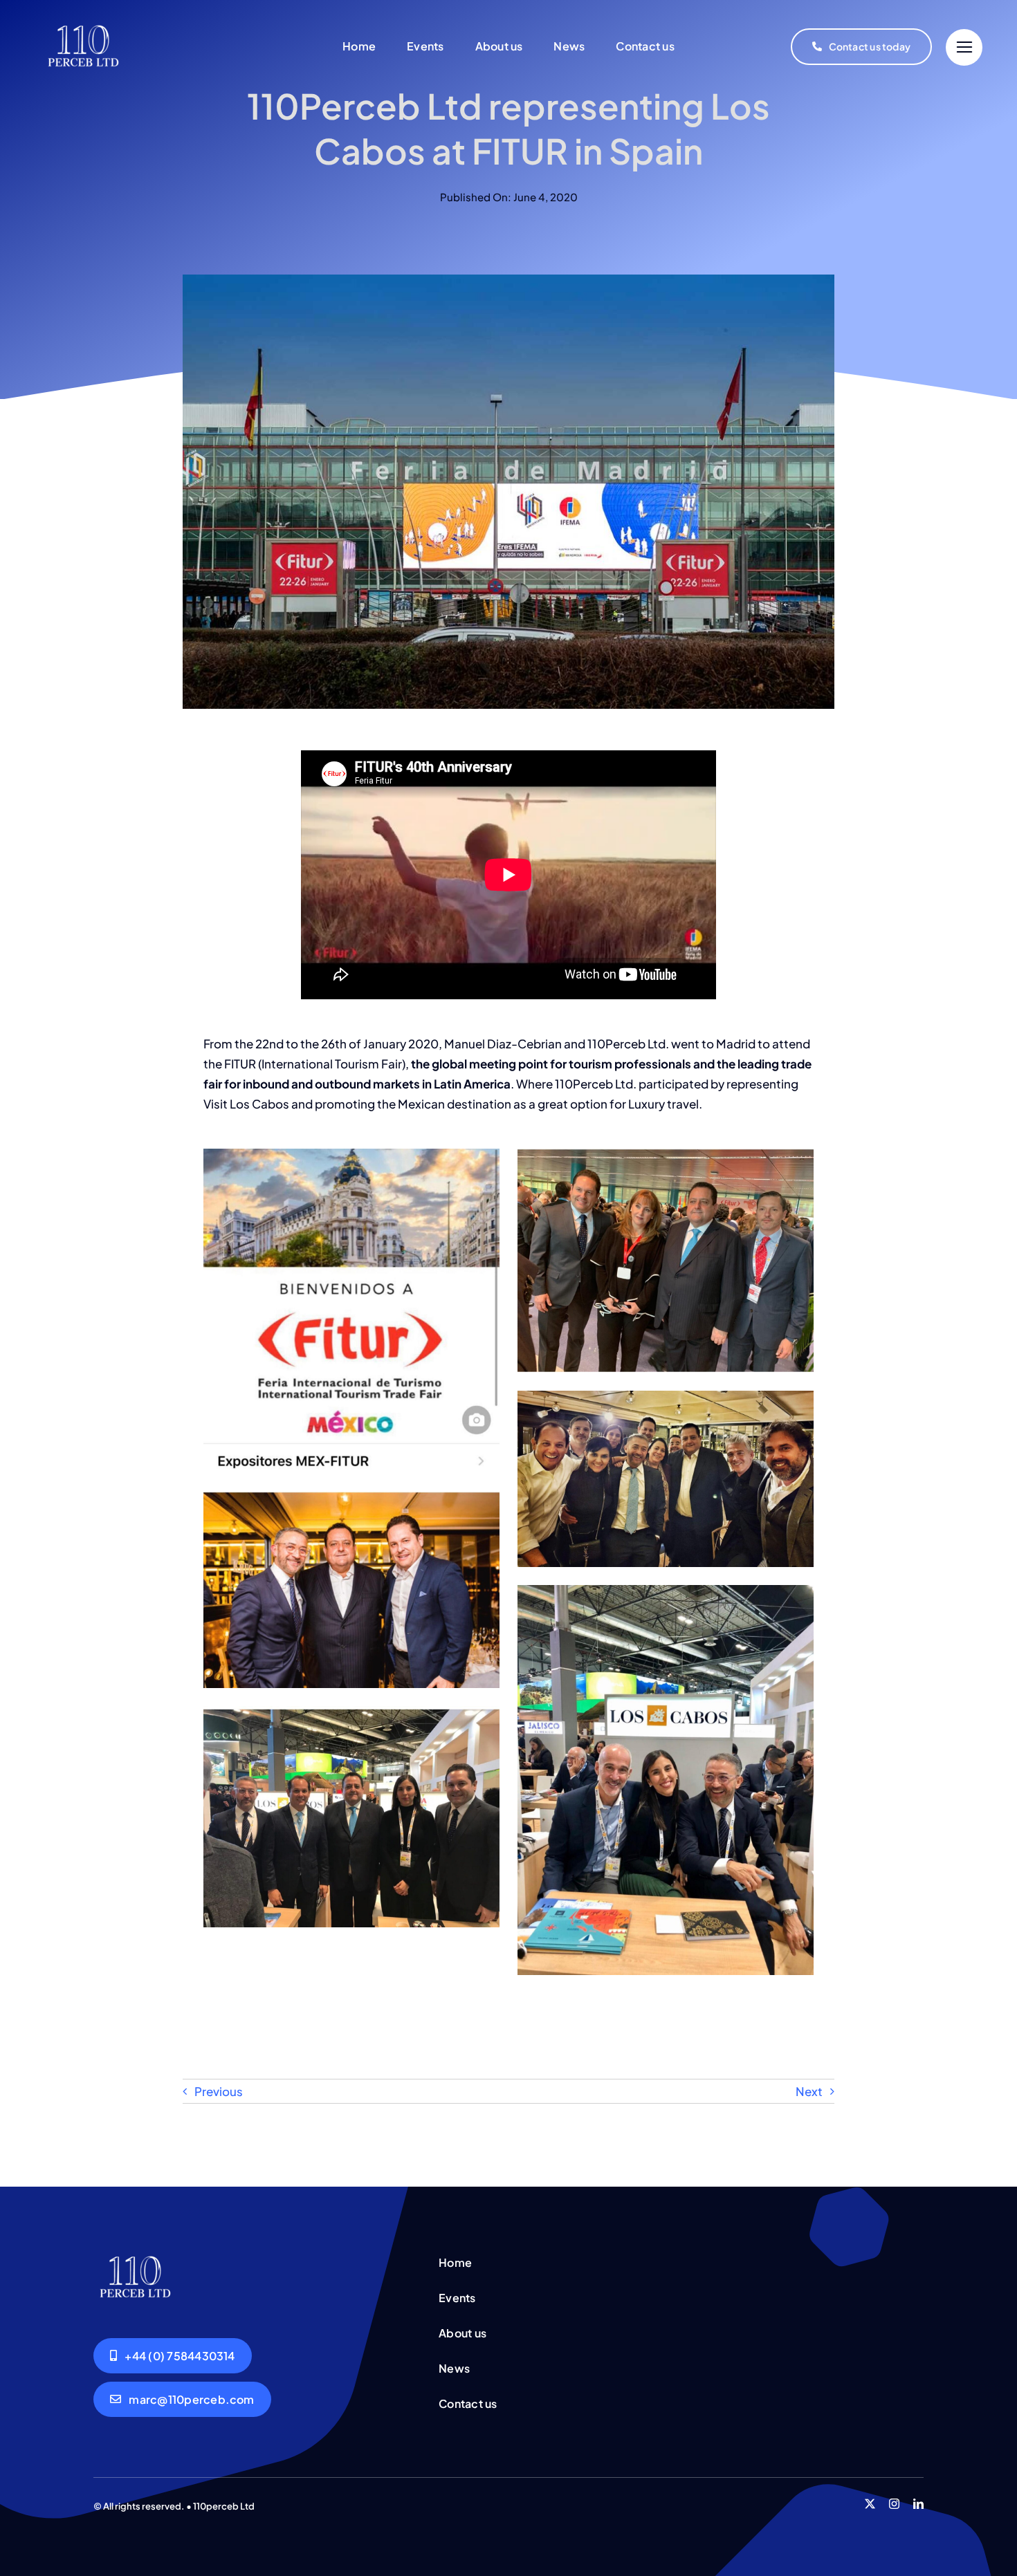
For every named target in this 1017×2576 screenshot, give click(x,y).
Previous (219, 2091)
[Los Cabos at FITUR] (135, 2254)
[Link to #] (964, 47)
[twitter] (870, 2504)
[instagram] (894, 2504)
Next (809, 2091)
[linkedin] (918, 2504)
